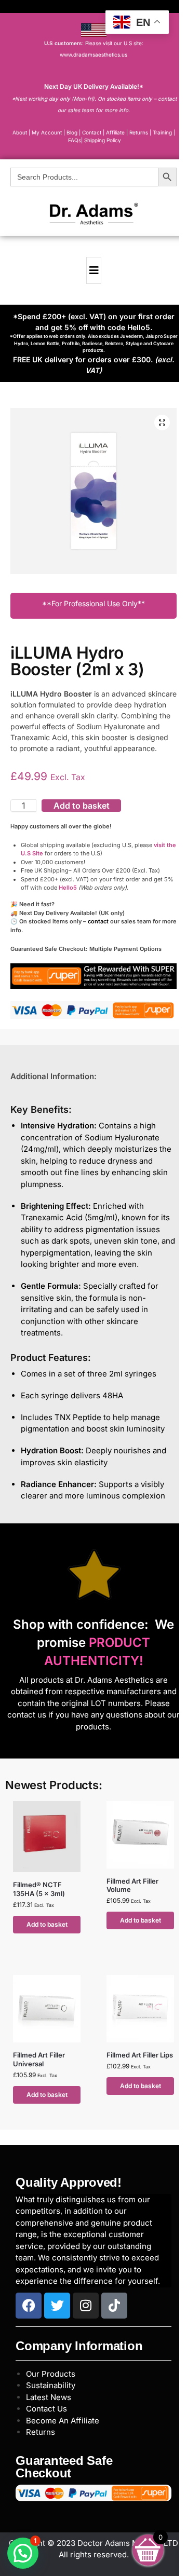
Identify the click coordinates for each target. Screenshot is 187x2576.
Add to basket (82, 806)
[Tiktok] (114, 2306)
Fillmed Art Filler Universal (39, 2059)
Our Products (51, 2374)
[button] (162, 422)
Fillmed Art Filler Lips (140, 2055)
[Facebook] (29, 2306)
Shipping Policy (103, 140)
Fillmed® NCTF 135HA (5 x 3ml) (39, 1889)
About (20, 132)
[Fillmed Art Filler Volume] (140, 1835)
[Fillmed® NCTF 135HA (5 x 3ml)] (47, 1837)
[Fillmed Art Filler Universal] (47, 2009)
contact (98, 921)
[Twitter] (57, 2306)
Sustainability (51, 2385)
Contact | (93, 132)
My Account (47, 132)
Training (163, 132)
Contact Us (46, 2409)
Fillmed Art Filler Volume (132, 1885)
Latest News (49, 2397)
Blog (72, 132)
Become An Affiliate (63, 2421)
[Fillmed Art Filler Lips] (140, 2009)
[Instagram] (86, 2306)
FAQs (75, 140)
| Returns (138, 132)
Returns (41, 2432)
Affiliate (116, 132)
